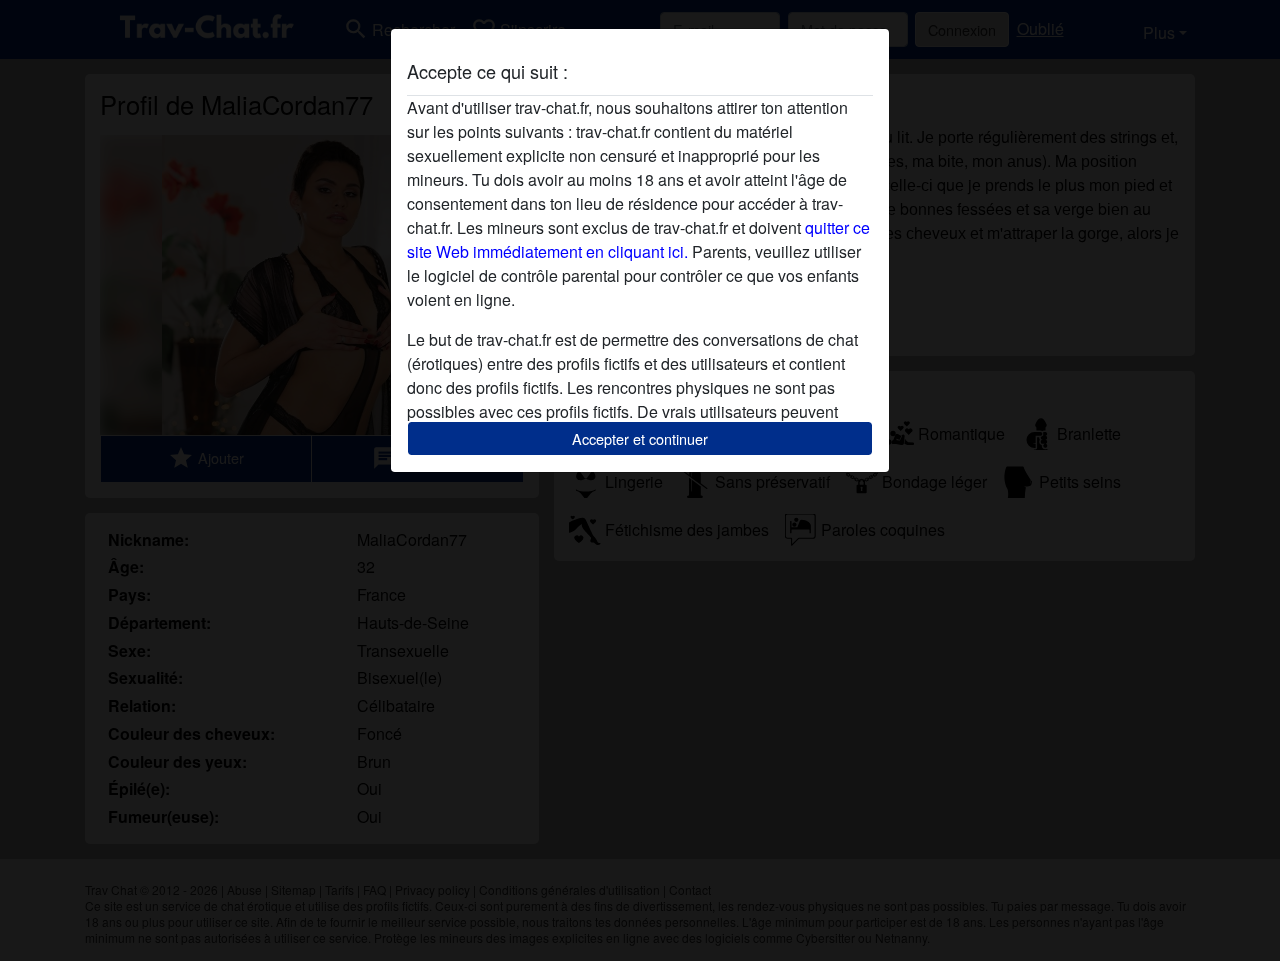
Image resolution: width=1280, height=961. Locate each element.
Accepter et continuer (640, 438)
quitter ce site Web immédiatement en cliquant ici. (638, 239)
